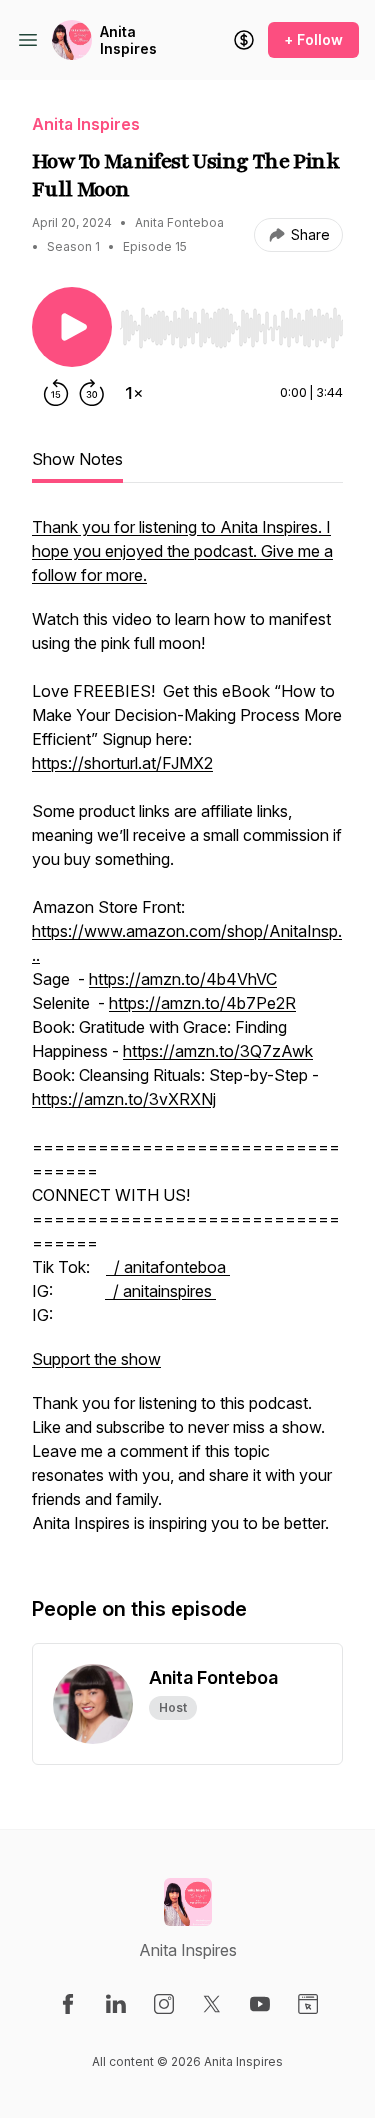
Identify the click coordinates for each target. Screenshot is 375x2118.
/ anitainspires (160, 1291)
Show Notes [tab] (77, 459)
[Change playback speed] (134, 393)
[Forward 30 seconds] (92, 393)
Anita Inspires (128, 40)
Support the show (96, 1359)
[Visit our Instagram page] (164, 2004)
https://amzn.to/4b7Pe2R (202, 1003)
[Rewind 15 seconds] (56, 393)
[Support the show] (244, 40)
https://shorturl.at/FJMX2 (122, 763)
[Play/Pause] (72, 327)
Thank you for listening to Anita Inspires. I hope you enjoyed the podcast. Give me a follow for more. (182, 551)
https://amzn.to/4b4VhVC (183, 979)
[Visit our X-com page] (212, 2004)
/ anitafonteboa (168, 1267)
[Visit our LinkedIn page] (116, 2004)
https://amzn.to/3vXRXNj (124, 1099)
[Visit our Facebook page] (68, 2004)
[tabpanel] (187, 1035)
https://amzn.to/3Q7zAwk (218, 1051)
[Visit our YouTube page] (260, 2004)
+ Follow (313, 39)
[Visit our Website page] (308, 2004)
